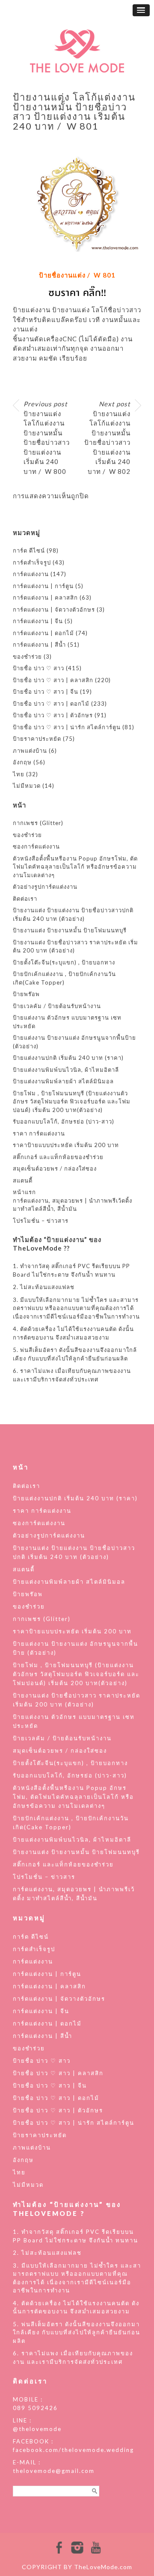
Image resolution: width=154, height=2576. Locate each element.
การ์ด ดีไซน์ (29, 550)
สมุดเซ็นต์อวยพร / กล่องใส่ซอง (55, 1168)
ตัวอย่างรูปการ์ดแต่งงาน (45, 887)
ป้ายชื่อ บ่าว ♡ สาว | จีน (46, 692)
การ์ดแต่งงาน (31, 574)
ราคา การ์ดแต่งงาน (39, 1133)
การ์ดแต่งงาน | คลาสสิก (45, 597)
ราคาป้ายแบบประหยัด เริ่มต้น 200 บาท (66, 1145)
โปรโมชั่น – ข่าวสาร (41, 1221)
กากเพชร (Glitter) (38, 823)
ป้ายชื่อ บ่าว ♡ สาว (38, 668)
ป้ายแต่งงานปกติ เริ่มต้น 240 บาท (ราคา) (68, 1058)
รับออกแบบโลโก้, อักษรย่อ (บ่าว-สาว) (64, 1121)
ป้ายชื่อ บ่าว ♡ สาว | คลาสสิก (53, 680)
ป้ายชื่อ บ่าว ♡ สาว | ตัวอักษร (53, 715)
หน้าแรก (24, 1192)
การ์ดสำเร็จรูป (32, 562)
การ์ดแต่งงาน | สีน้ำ (39, 645)
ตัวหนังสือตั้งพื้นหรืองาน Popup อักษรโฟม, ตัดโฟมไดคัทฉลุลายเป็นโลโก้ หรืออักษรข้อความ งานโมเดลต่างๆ (75, 867)
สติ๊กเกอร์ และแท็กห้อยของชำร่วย (58, 1157)
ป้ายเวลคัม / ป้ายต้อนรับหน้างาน (57, 1006)
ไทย (19, 774)
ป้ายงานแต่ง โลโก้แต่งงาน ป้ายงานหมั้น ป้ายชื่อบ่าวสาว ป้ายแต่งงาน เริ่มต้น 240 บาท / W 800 (47, 438)
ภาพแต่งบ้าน (30, 751)
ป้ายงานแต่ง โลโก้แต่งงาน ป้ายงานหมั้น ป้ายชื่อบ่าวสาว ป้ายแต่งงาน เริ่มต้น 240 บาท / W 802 (107, 438)
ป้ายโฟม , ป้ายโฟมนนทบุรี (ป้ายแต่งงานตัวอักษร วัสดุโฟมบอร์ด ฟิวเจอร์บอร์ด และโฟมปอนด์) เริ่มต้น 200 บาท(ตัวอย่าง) (72, 1102)
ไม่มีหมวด (27, 786)
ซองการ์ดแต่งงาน (36, 846)
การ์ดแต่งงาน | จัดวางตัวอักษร (54, 609)
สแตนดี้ (23, 1180)
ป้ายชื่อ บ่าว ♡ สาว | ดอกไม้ (51, 704)
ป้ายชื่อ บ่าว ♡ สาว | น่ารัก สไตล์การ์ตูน (67, 727)
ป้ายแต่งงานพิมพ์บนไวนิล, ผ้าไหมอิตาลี (66, 1070)
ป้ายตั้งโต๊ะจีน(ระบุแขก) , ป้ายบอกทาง (64, 962)
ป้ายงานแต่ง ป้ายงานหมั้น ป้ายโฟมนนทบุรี (70, 930)
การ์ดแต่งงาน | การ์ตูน (43, 586)
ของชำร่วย (27, 657)
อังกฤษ (22, 762)
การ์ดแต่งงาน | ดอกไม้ (43, 633)
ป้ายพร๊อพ (26, 994)
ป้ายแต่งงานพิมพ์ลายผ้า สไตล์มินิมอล (63, 1081)
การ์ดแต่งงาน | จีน (38, 621)
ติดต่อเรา (25, 899)
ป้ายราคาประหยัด (37, 739)
